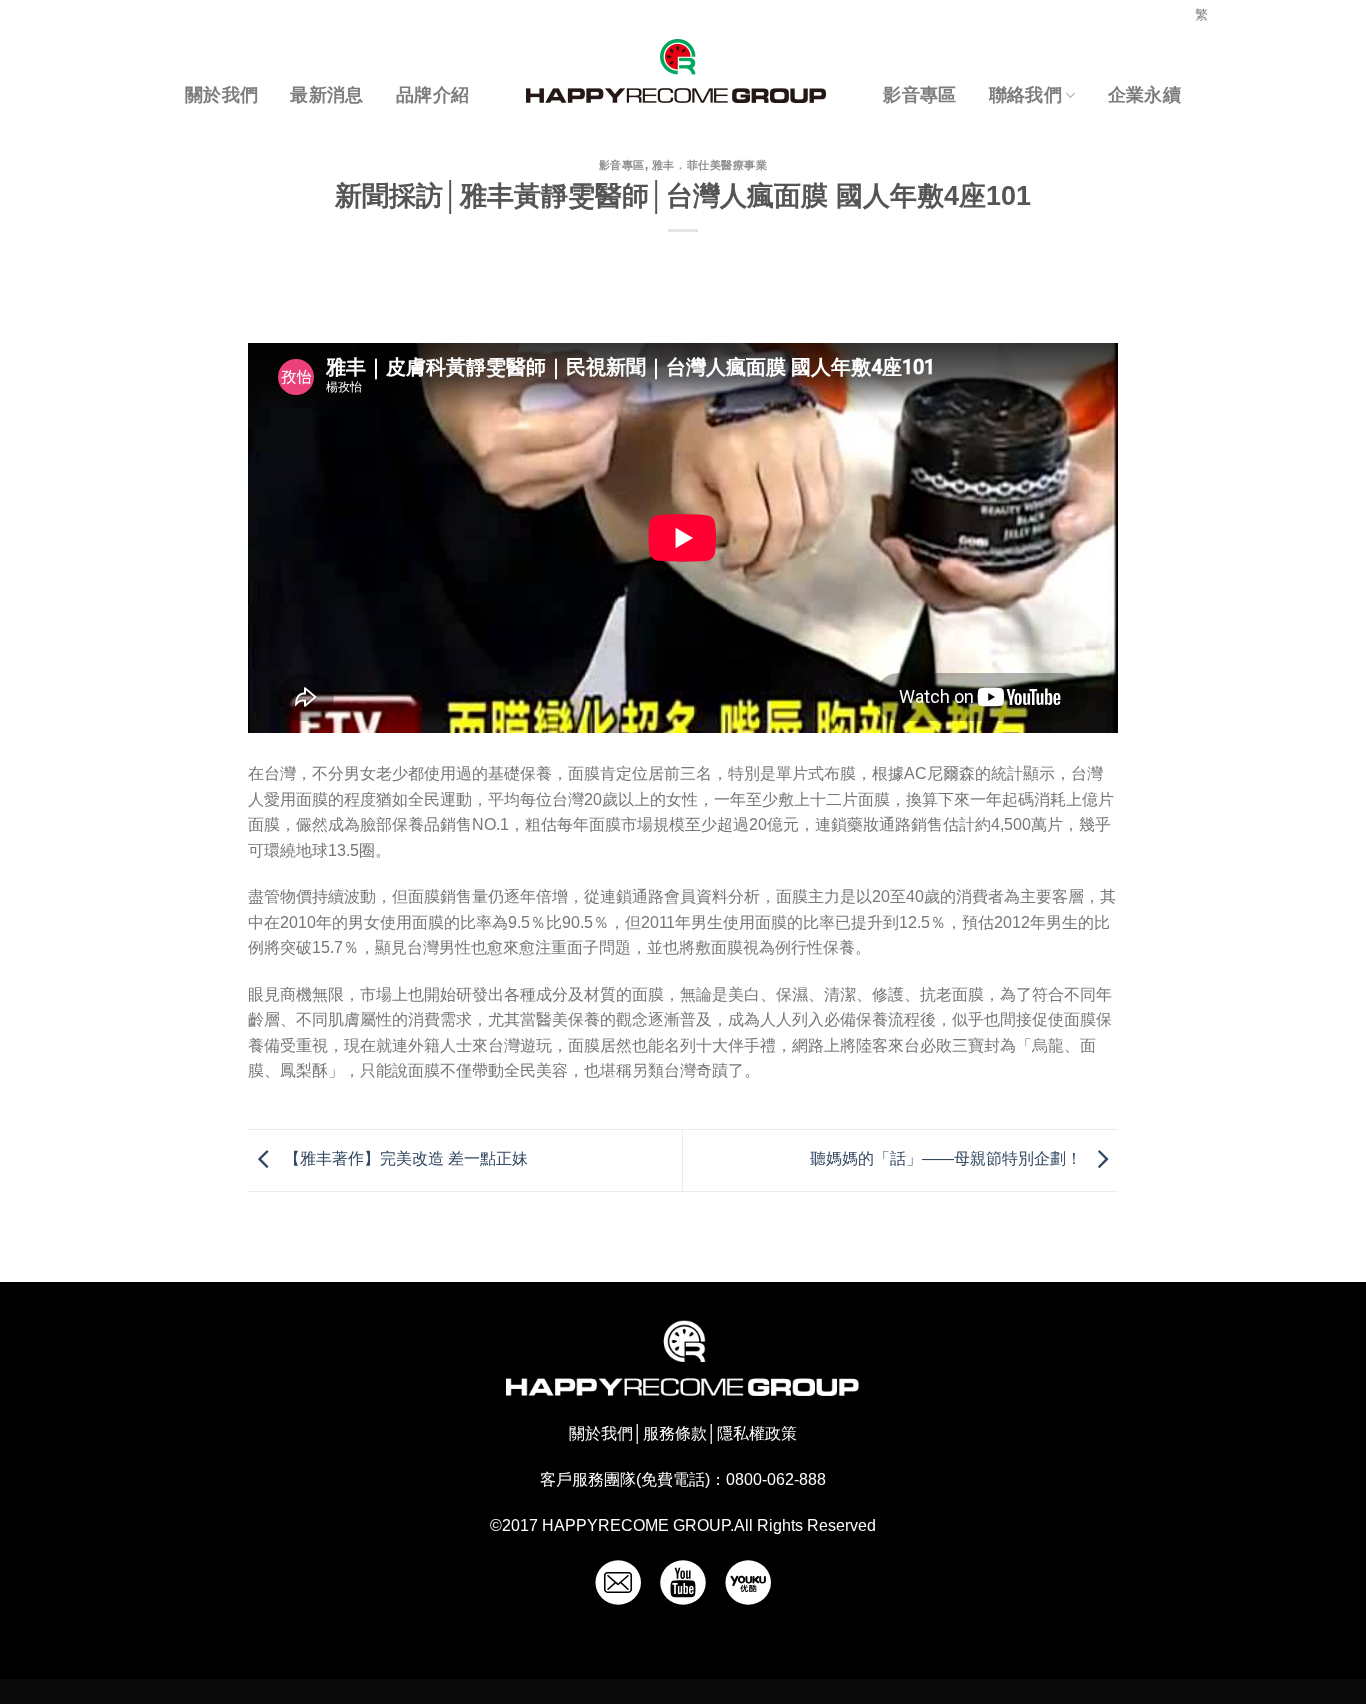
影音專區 (919, 95)
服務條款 (675, 1433)
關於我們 (221, 95)
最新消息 (326, 95)
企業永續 (1144, 95)
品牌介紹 (432, 95)
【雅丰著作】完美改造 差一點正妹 (404, 1159)
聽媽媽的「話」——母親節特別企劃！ (948, 1159)
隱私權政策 (757, 1433)
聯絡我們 (1025, 95)
